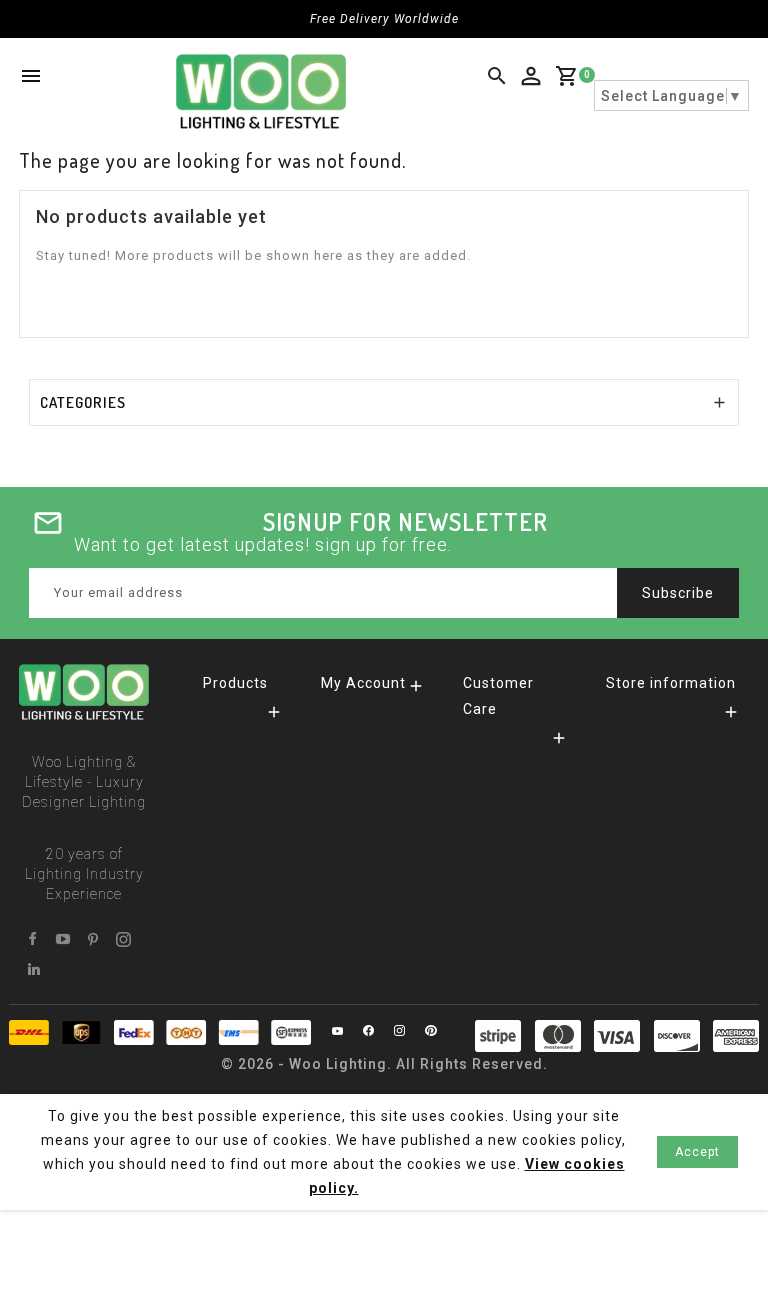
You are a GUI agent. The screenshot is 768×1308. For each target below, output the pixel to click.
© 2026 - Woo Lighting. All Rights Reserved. (384, 1064)
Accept (697, 1152)
